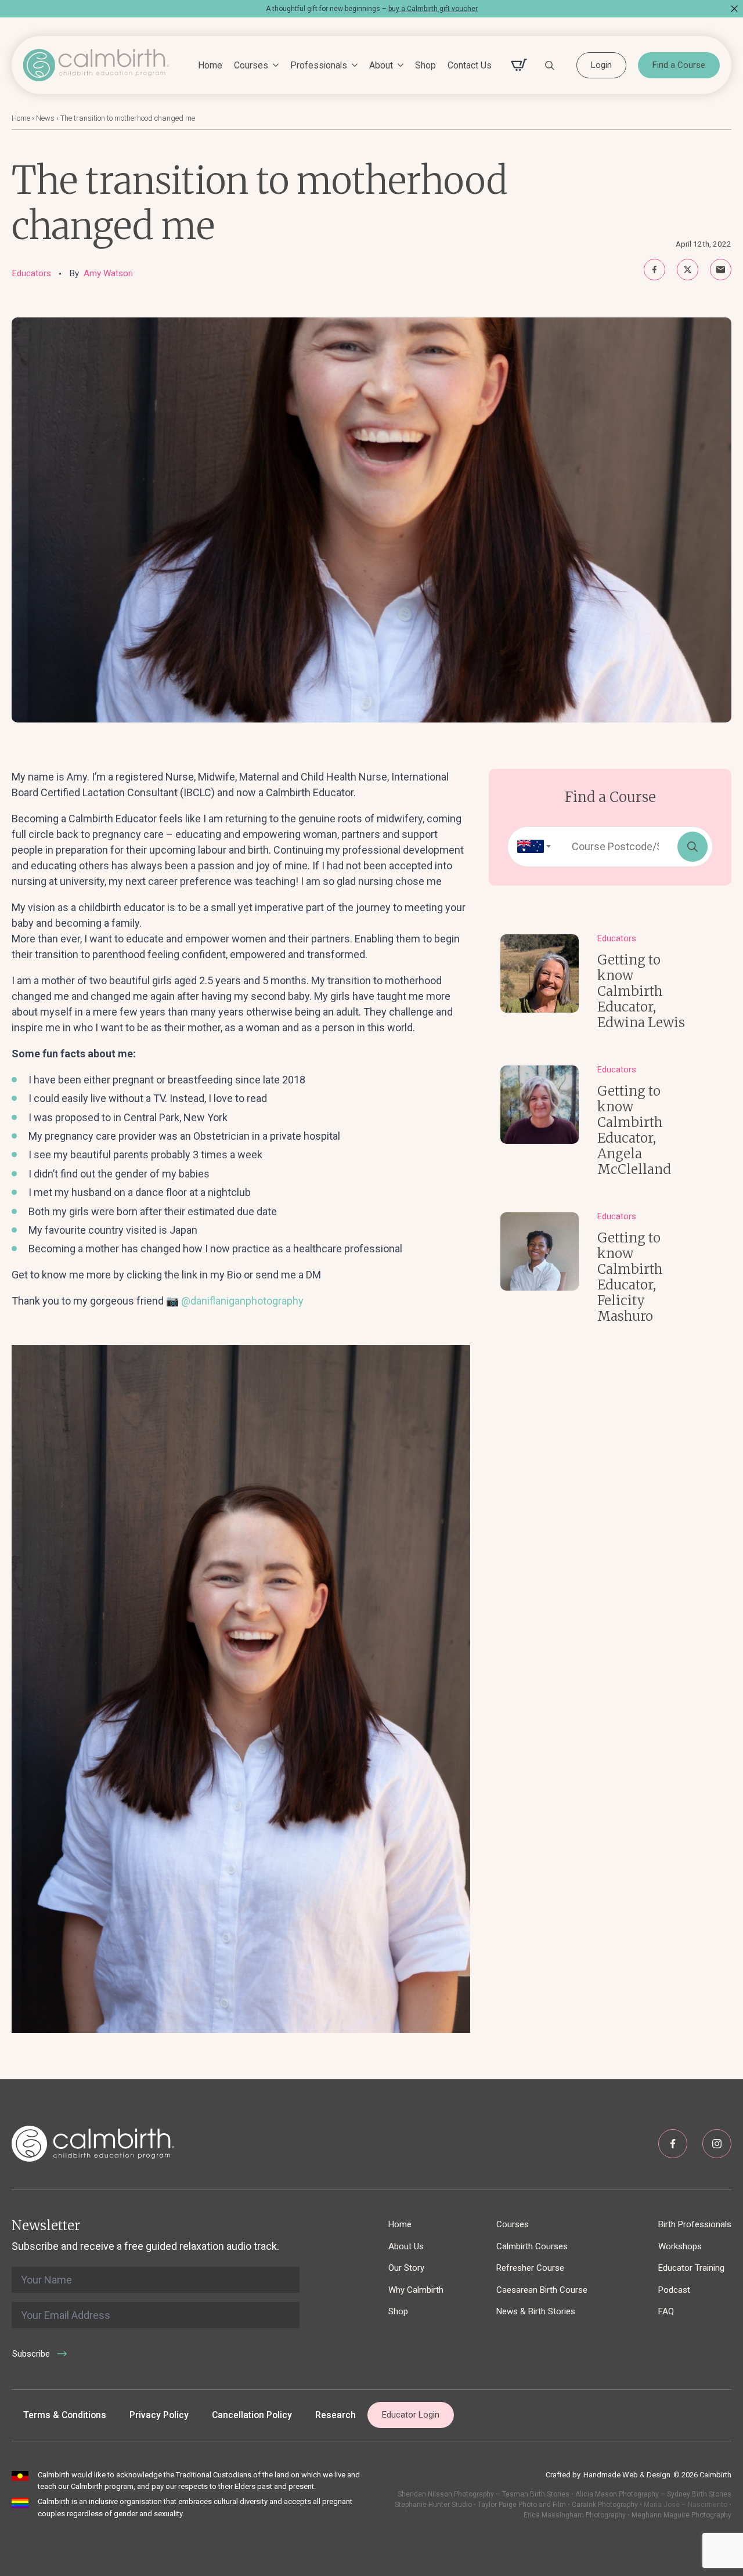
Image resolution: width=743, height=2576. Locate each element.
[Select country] (531, 847)
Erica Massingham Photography (575, 2515)
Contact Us (470, 65)
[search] (692, 847)
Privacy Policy (159, 2415)
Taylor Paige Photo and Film (521, 2505)
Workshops (680, 2246)
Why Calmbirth (416, 2290)
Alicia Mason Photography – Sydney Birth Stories (653, 2494)
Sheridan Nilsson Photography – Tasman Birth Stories (484, 2494)
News (45, 118)
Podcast (674, 2290)
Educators (31, 273)
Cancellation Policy (252, 2415)
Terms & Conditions (65, 2415)
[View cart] (519, 65)
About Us (406, 2246)
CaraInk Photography (605, 2505)
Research (336, 2415)
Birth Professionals (695, 2224)
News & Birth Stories (536, 2311)
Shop (425, 65)
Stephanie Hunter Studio (433, 2505)
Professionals (319, 65)
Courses (251, 65)
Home (210, 65)
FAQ (666, 2311)
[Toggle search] (550, 65)
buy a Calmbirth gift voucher (433, 9)
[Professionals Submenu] (352, 66)
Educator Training (691, 2268)
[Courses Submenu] (273, 66)
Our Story (406, 2268)
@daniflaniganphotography (242, 1301)
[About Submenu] (398, 66)
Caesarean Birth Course (542, 2290)
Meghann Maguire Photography (681, 2515)
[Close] (734, 9)
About (381, 65)
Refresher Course (530, 2268)
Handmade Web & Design (627, 2475)
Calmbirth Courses (532, 2246)
